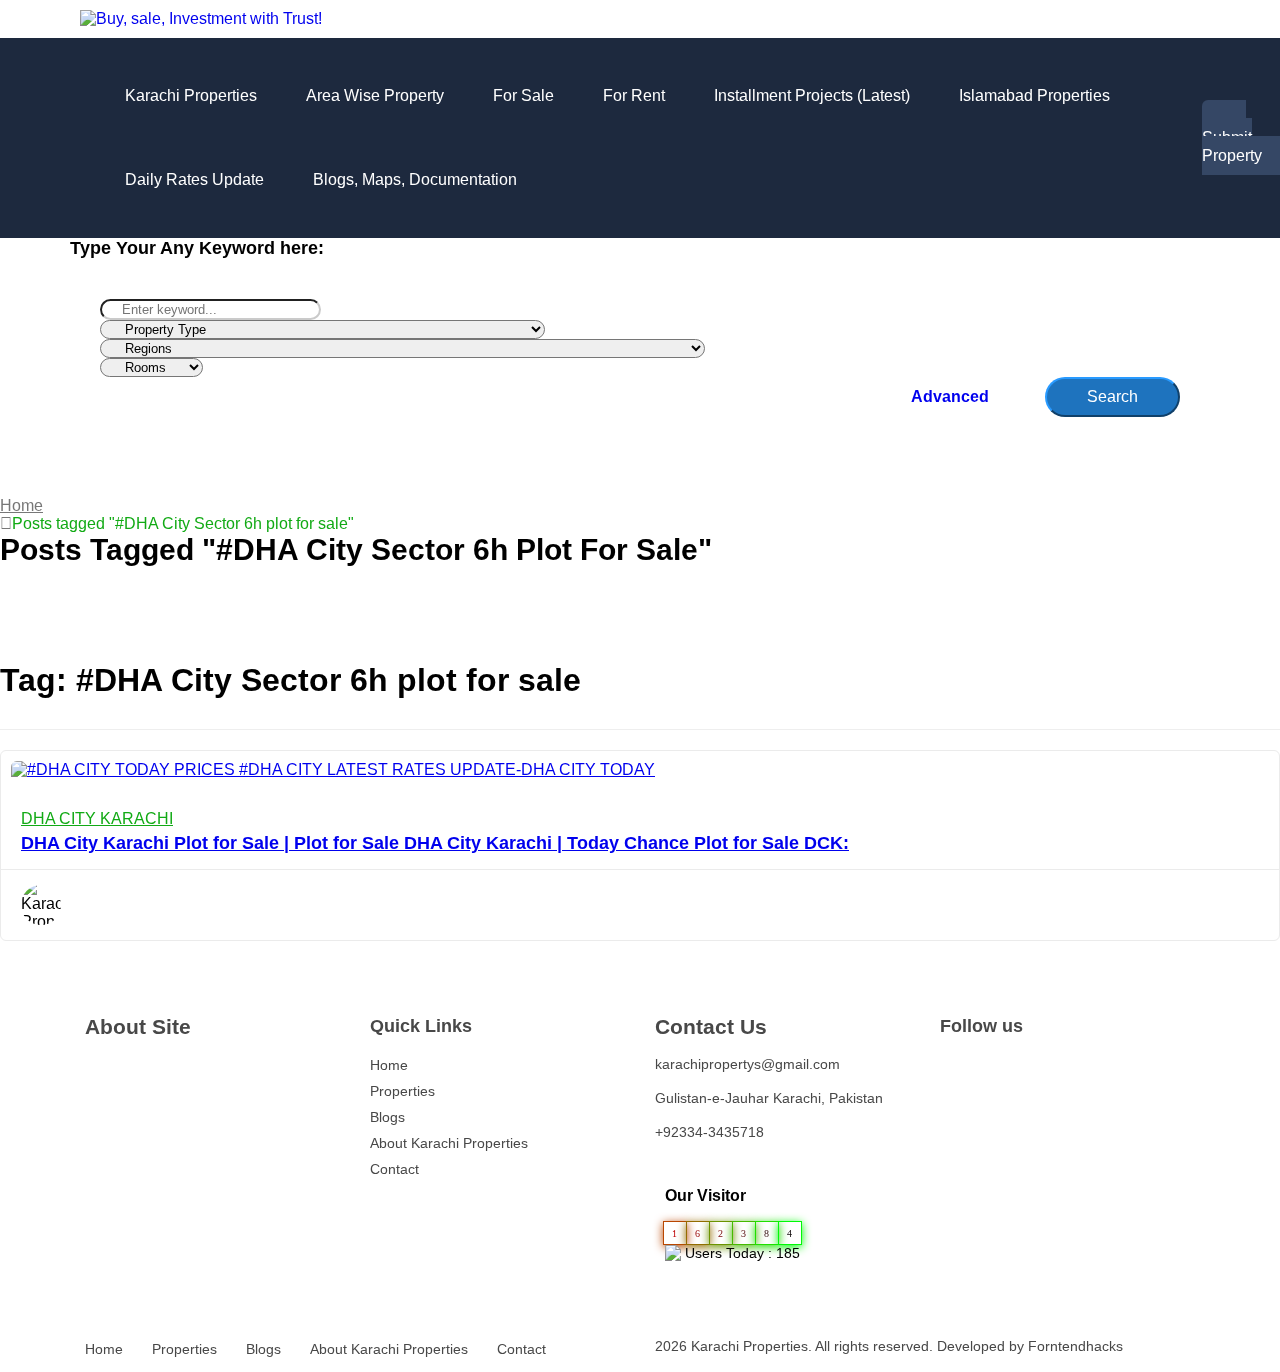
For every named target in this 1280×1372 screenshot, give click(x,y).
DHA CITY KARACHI (97, 818)
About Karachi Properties (449, 1143)
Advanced (952, 396)
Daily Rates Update (194, 179)
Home (21, 505)
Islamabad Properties (1034, 95)
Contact (394, 1169)
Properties (402, 1091)
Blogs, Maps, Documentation (415, 179)
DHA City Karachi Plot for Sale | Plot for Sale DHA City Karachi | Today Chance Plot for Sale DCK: (435, 843)
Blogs (387, 1117)
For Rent (634, 95)
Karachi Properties (191, 95)
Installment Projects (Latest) (812, 95)
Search (1112, 396)
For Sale (523, 95)
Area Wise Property (375, 95)
